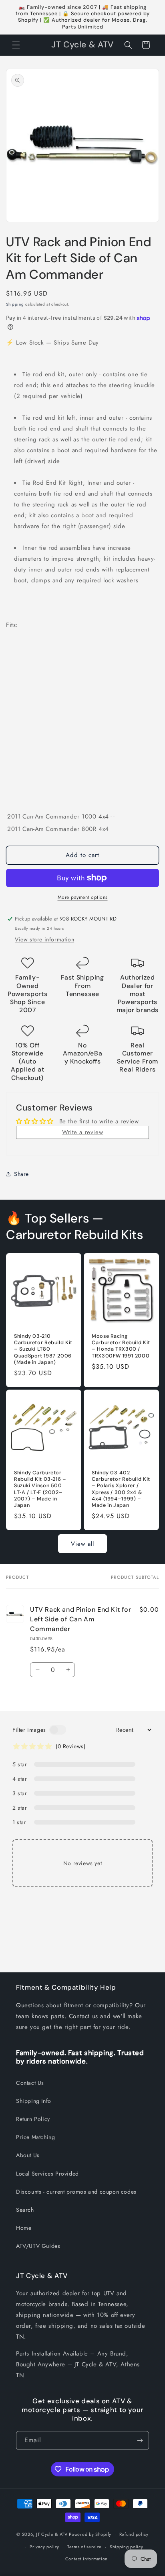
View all (82, 1544)
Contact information (87, 2559)
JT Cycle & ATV (52, 2534)
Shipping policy (127, 2547)
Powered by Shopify (90, 2534)
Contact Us (30, 2083)
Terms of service (85, 2547)
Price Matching (35, 2137)
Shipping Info (34, 2101)
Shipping (15, 304)
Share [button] (21, 1174)
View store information (44, 939)
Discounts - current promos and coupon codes (76, 2192)
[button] (16, 45)
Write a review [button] (82, 1132)
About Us (28, 2155)
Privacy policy (44, 2547)
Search (25, 2210)
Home (24, 2228)
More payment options (83, 897)
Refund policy (134, 2534)
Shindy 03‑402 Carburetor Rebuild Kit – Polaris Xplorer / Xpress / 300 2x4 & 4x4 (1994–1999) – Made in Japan (121, 1489)
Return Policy (33, 2119)
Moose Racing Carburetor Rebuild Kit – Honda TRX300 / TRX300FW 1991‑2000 (121, 1346)
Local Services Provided (47, 2174)
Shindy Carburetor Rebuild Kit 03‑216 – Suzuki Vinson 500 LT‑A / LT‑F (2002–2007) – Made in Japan (40, 1489)
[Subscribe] (140, 2440)
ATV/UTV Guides (38, 2246)
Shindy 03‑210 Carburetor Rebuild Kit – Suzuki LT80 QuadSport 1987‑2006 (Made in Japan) (43, 1349)
